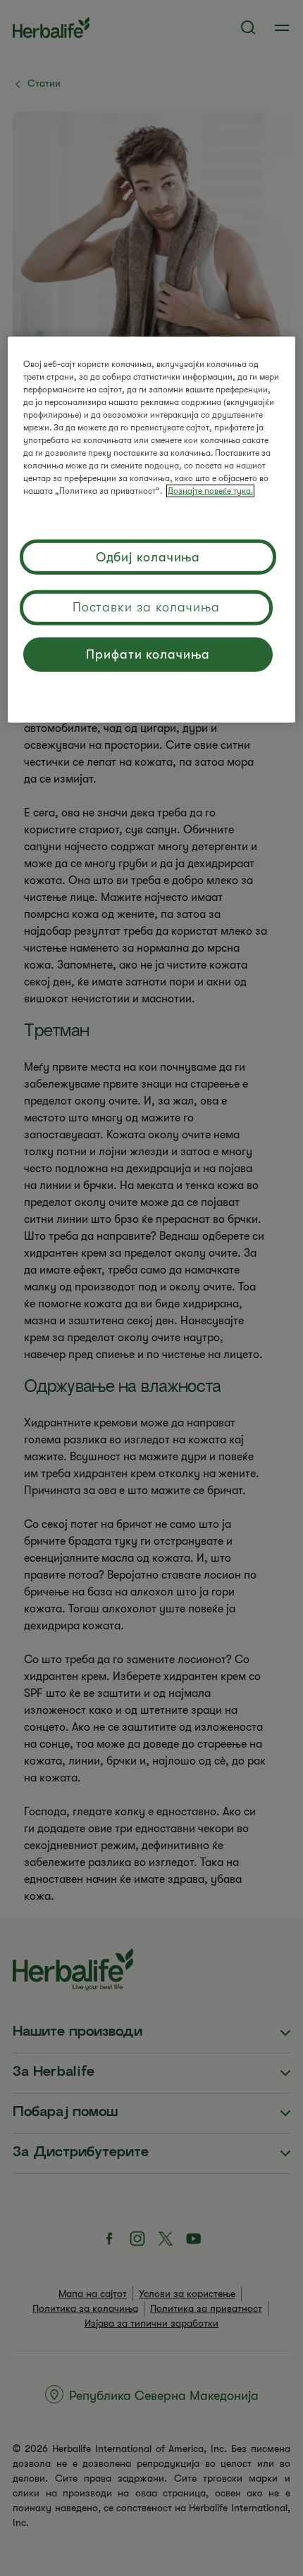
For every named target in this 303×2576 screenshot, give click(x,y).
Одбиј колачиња (148, 557)
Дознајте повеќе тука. (210, 490)
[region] (152, 529)
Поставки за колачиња (146, 606)
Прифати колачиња (148, 654)
